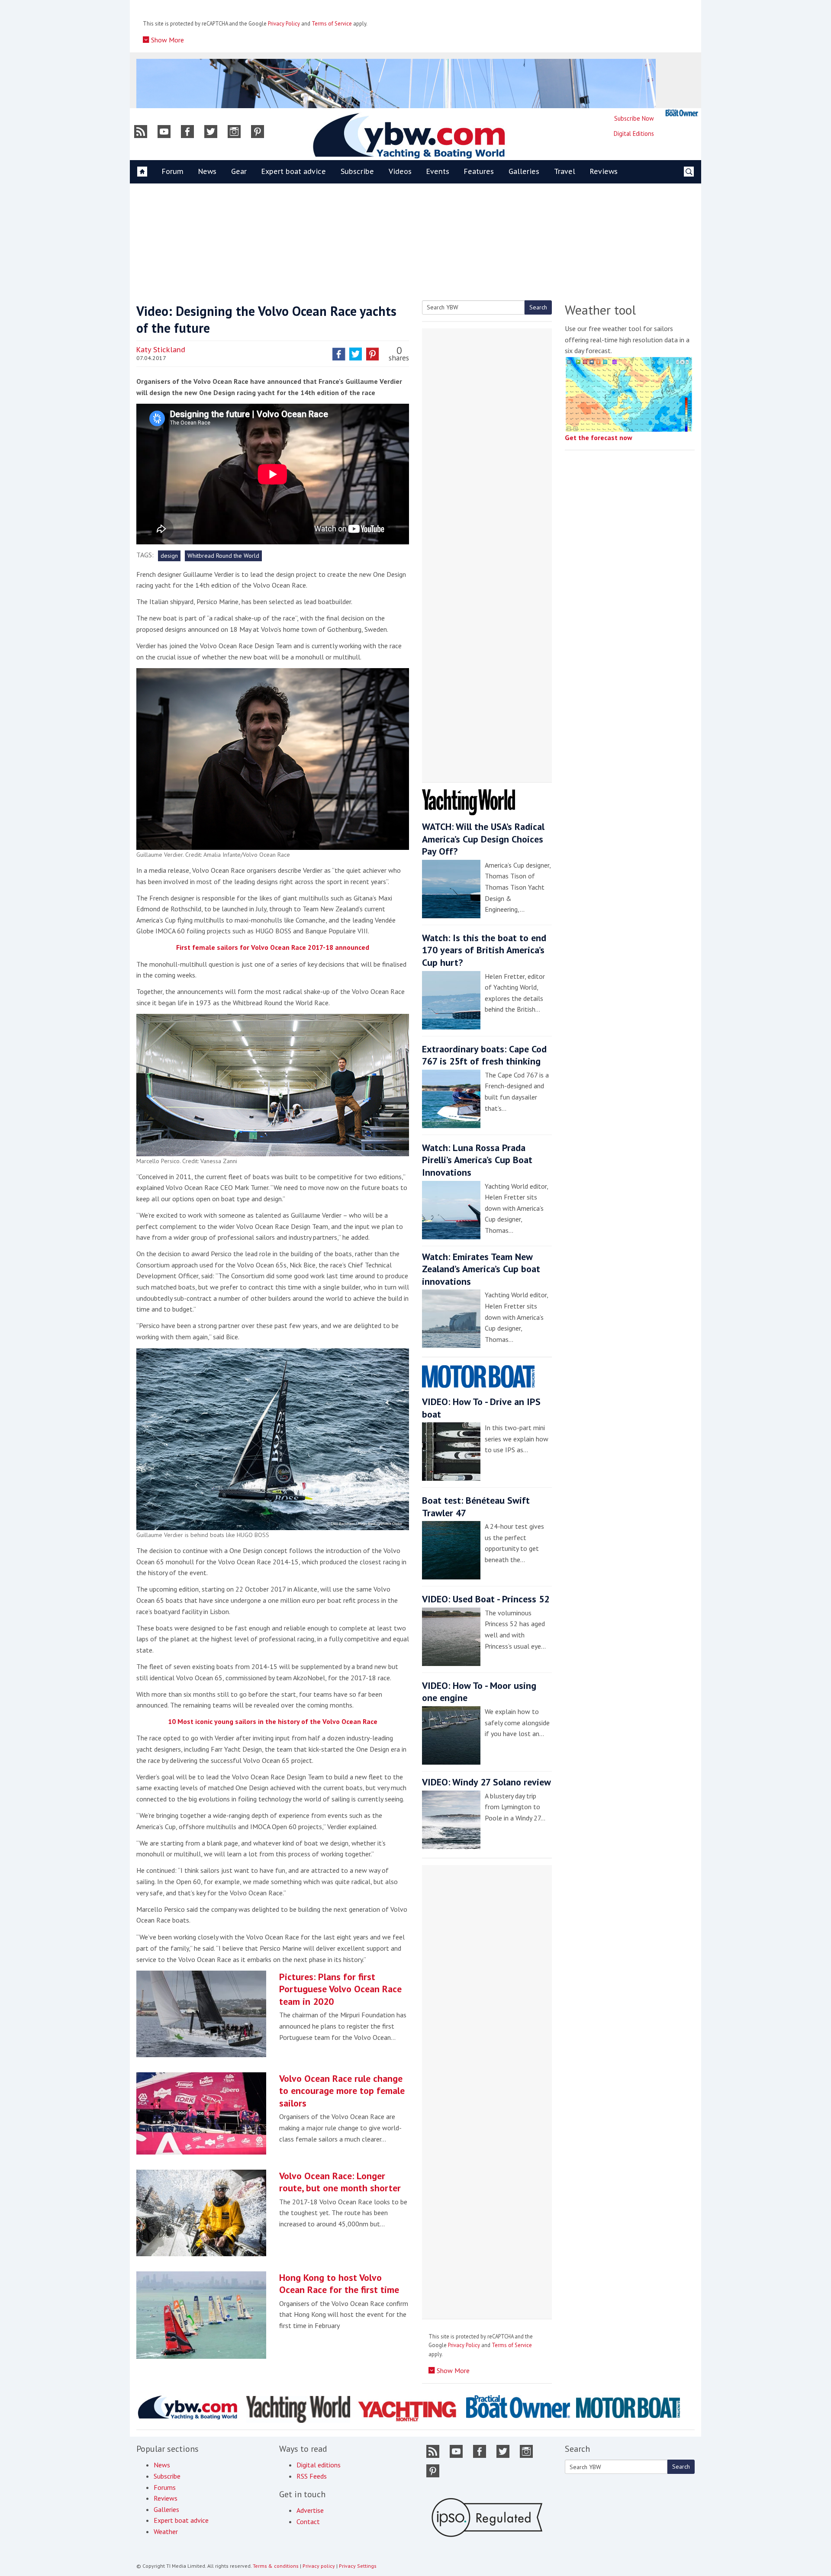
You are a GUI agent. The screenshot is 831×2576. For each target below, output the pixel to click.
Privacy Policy (284, 24)
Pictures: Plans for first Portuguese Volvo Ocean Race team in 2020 (340, 1989)
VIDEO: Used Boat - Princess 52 (486, 1599)
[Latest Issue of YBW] (682, 113)
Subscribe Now (634, 118)
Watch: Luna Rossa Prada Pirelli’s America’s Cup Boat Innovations (477, 1160)
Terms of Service (332, 24)
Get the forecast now (599, 437)
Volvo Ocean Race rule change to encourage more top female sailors (342, 2091)
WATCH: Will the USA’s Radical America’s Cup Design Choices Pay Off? (483, 839)
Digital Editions (634, 133)
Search (538, 307)
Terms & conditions (276, 2566)
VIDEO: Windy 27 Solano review (486, 1782)
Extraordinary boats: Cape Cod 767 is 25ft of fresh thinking (484, 1055)
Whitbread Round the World (223, 556)
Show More (167, 40)
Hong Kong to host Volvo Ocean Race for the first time (339, 2284)
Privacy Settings (358, 2566)
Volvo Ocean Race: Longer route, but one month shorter (340, 2182)
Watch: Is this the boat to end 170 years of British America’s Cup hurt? (484, 950)
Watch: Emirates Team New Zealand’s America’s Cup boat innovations (481, 1269)
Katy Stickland (161, 350)
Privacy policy (319, 2566)
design (169, 556)
